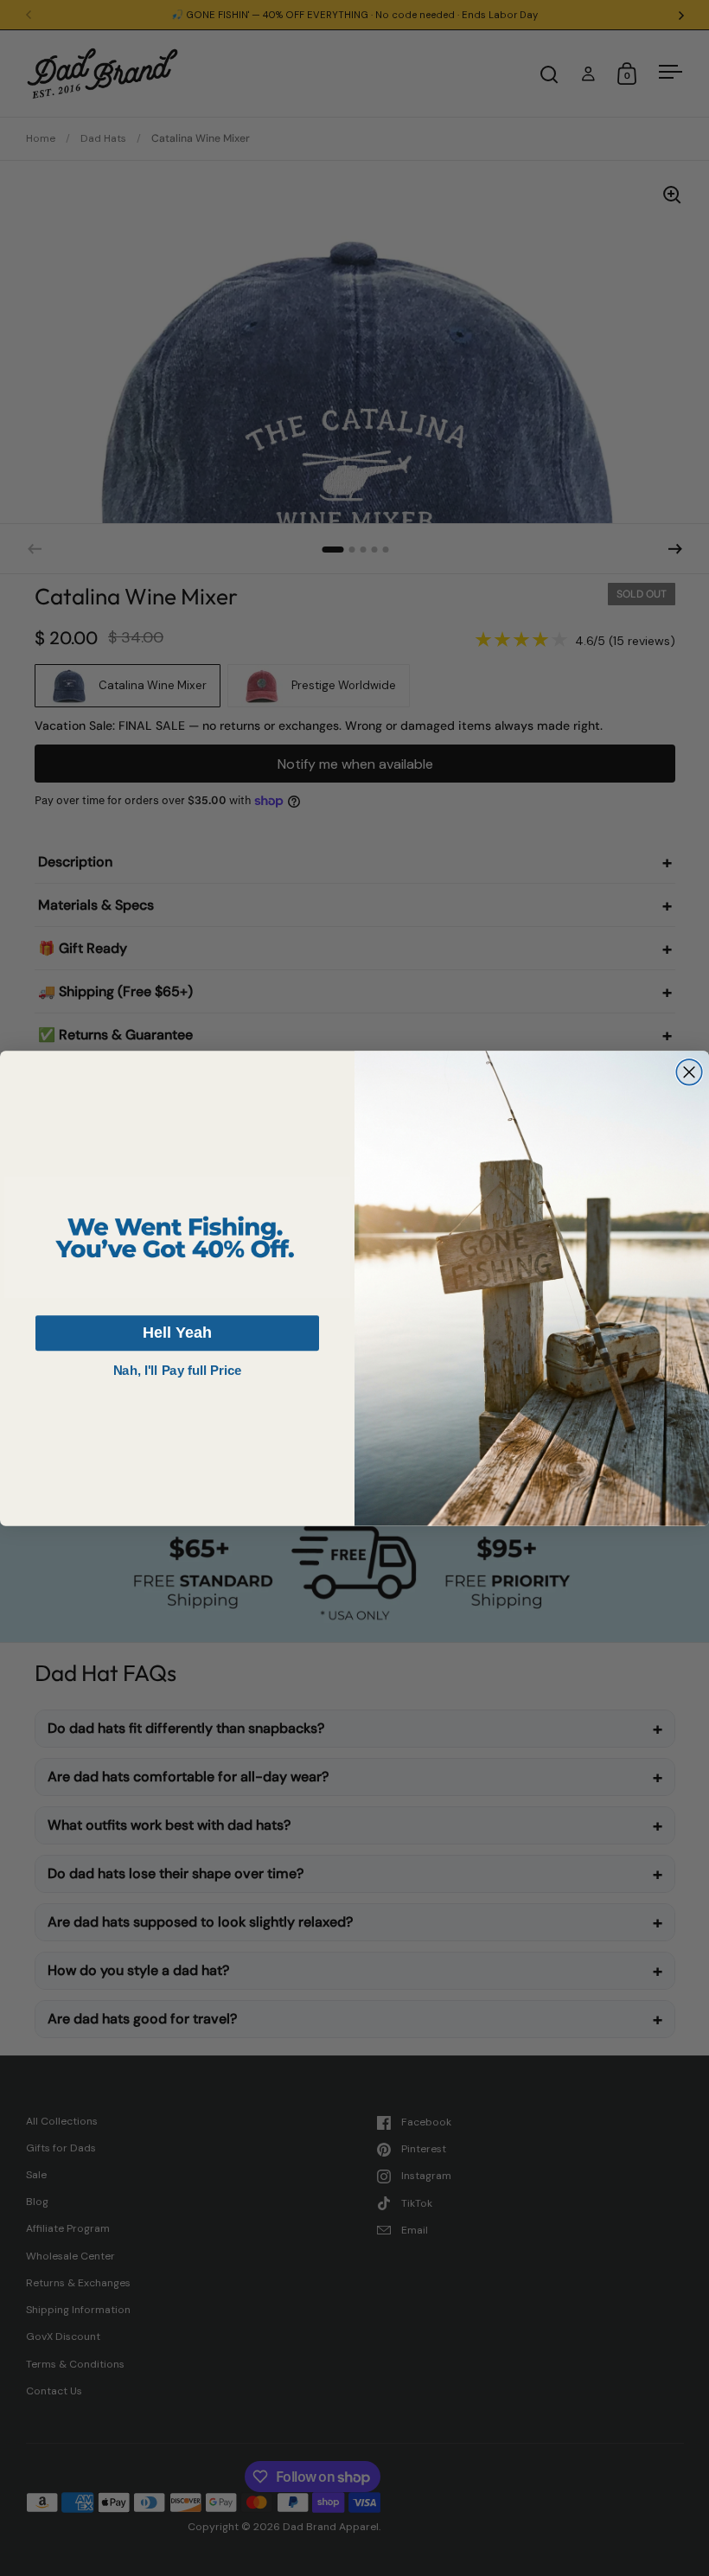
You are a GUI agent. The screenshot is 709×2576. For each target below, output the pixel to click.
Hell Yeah (177, 1332)
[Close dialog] (689, 1072)
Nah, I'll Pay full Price (177, 1370)
